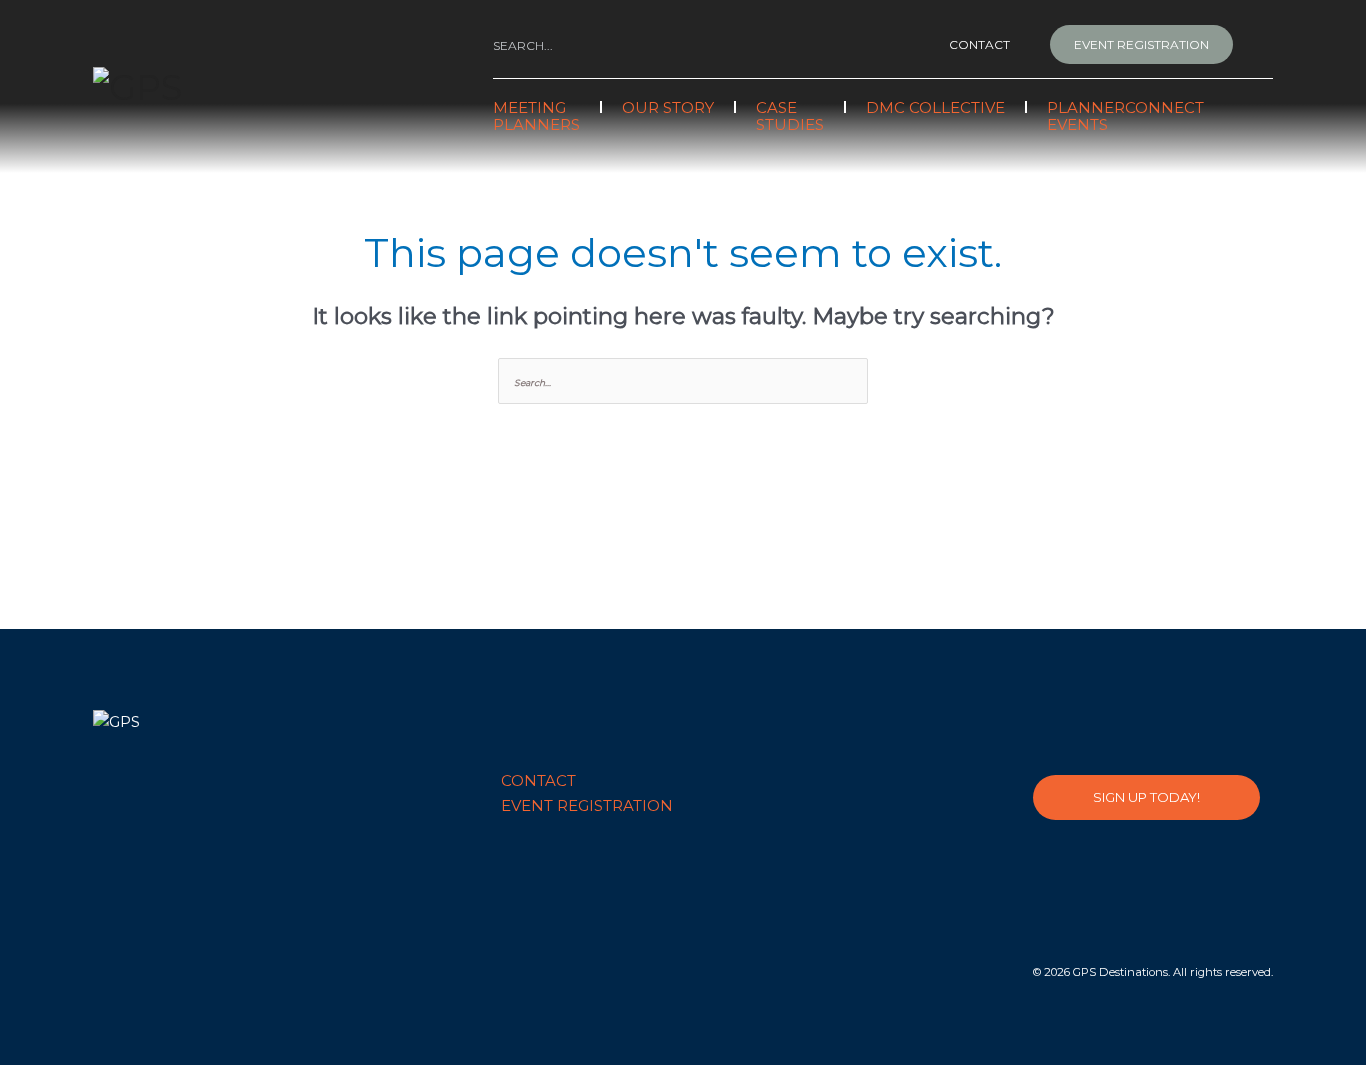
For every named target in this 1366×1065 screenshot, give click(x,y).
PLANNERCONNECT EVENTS (1125, 116)
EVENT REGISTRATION (1141, 44)
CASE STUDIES (790, 116)
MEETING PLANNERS (536, 116)
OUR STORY (668, 107)
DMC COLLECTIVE (935, 107)
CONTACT (979, 44)
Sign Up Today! (1146, 797)
